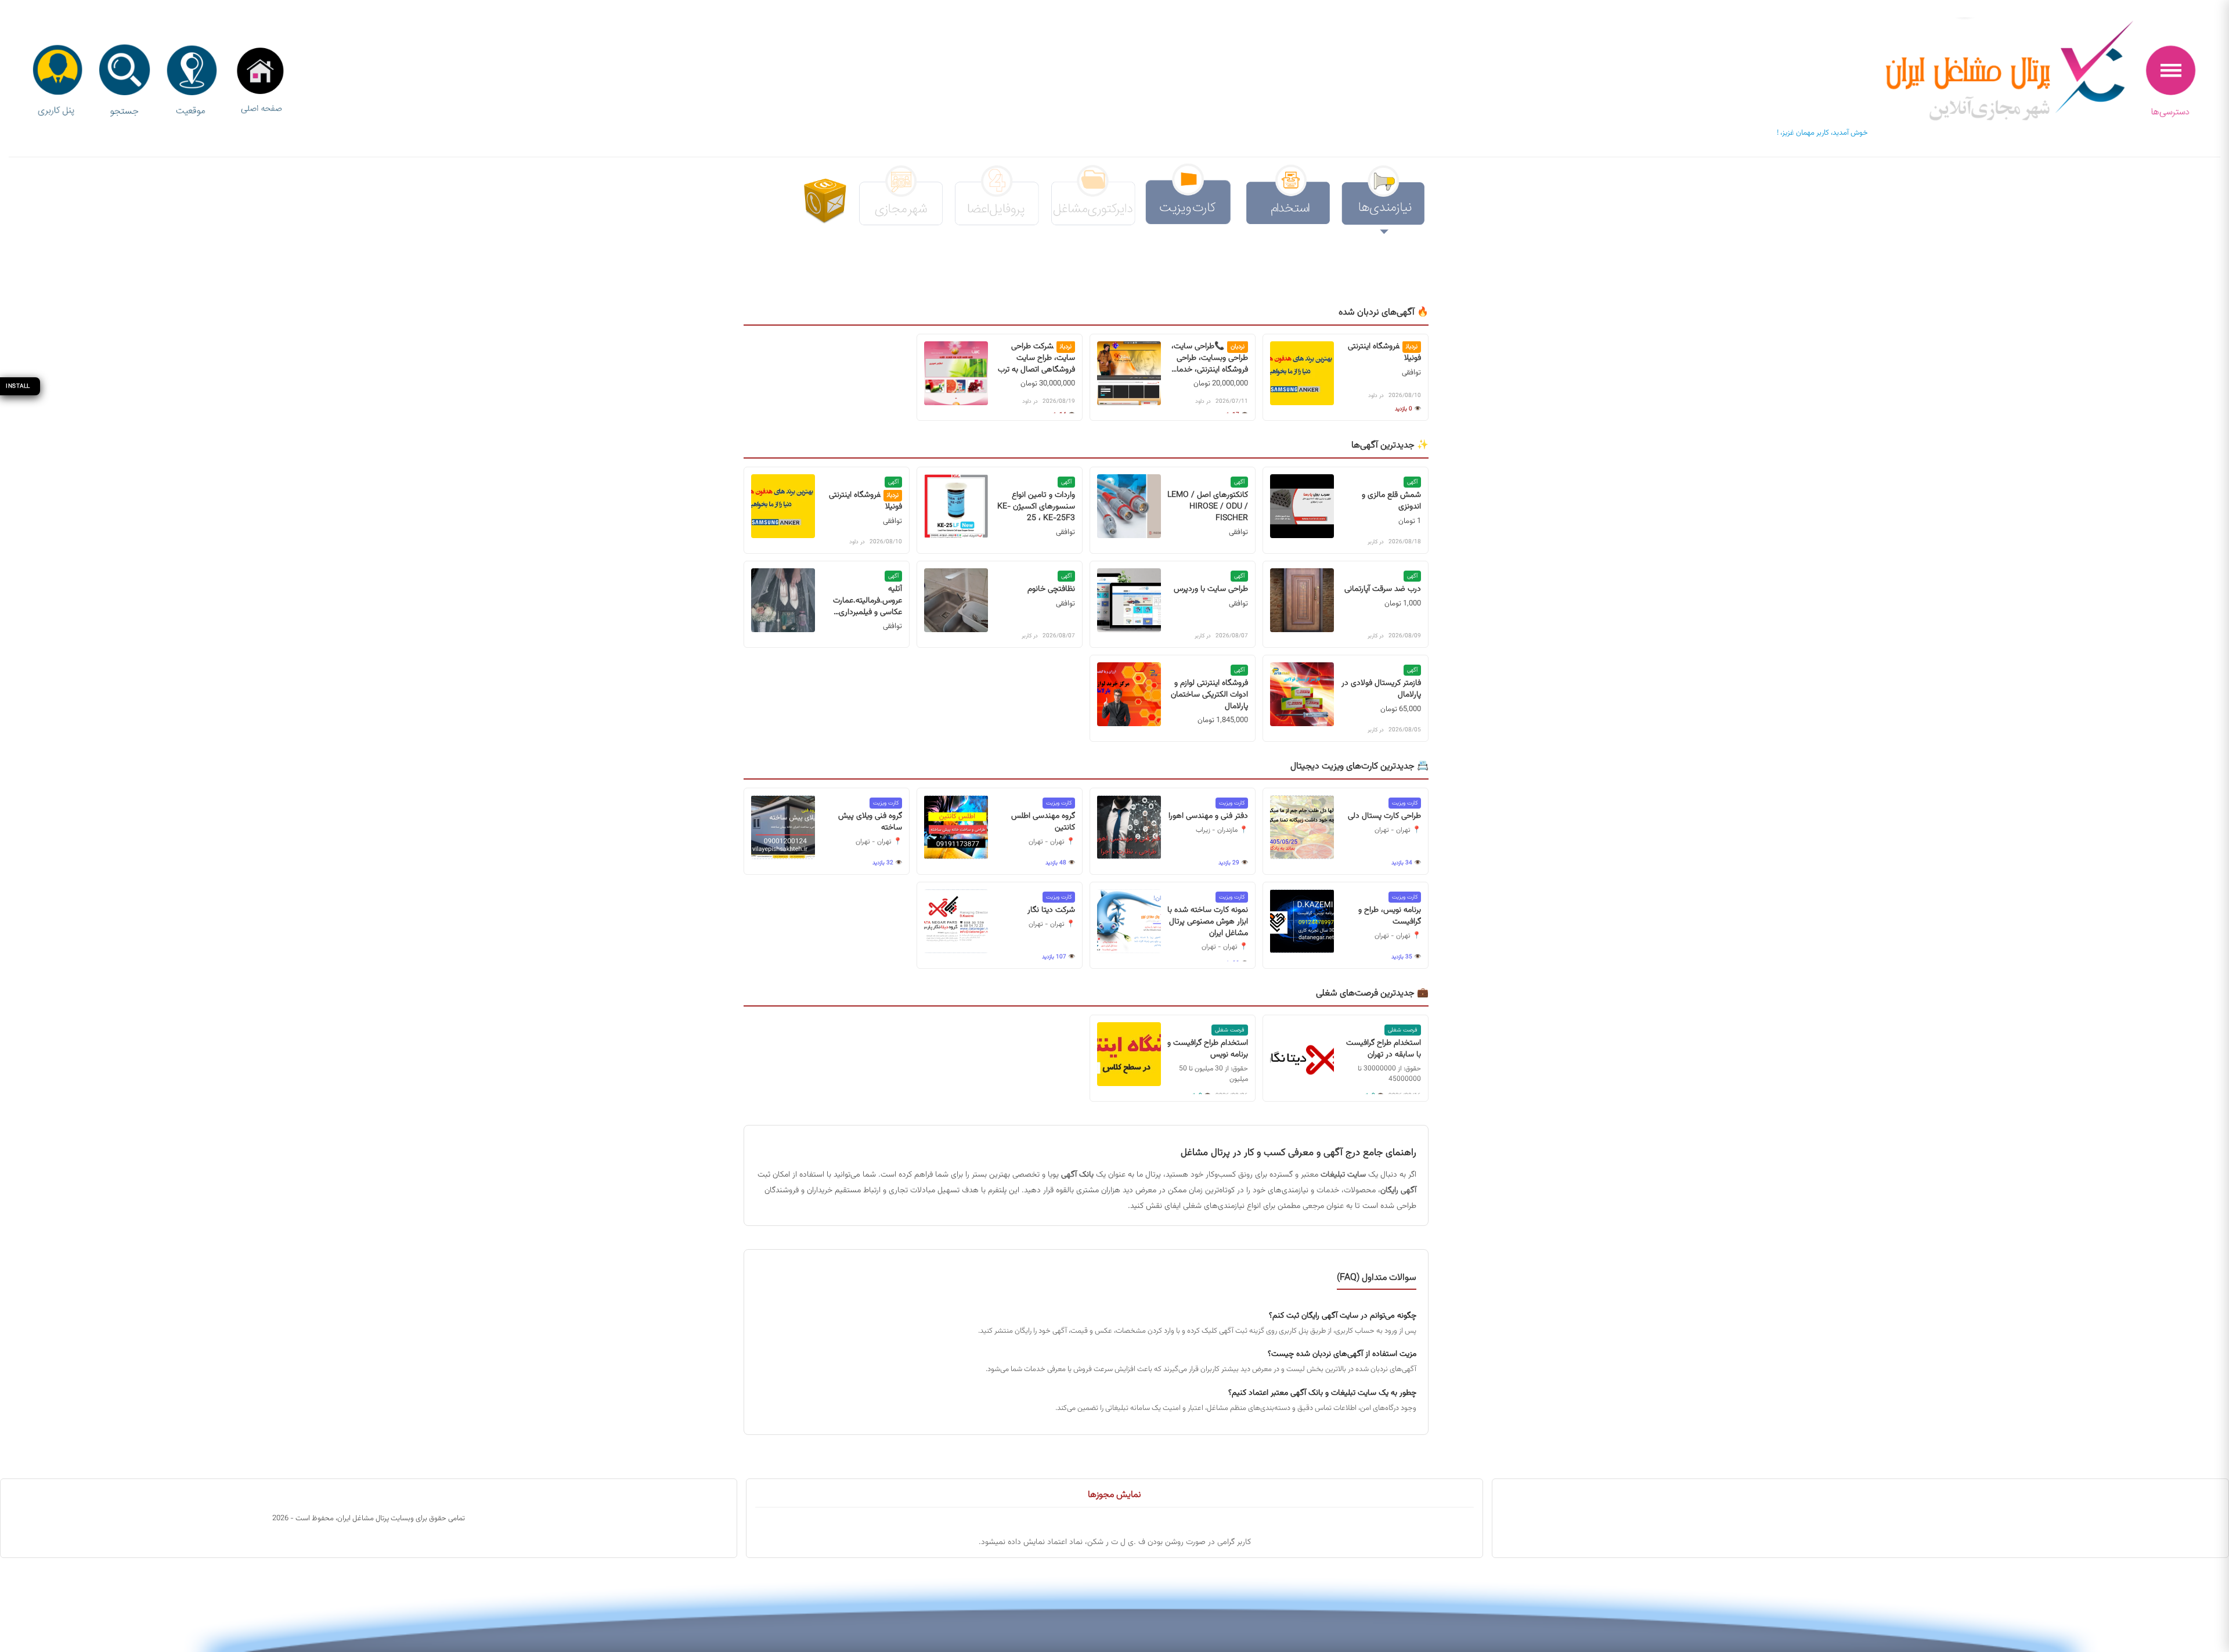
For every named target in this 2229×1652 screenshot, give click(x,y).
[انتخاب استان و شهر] (192, 82)
